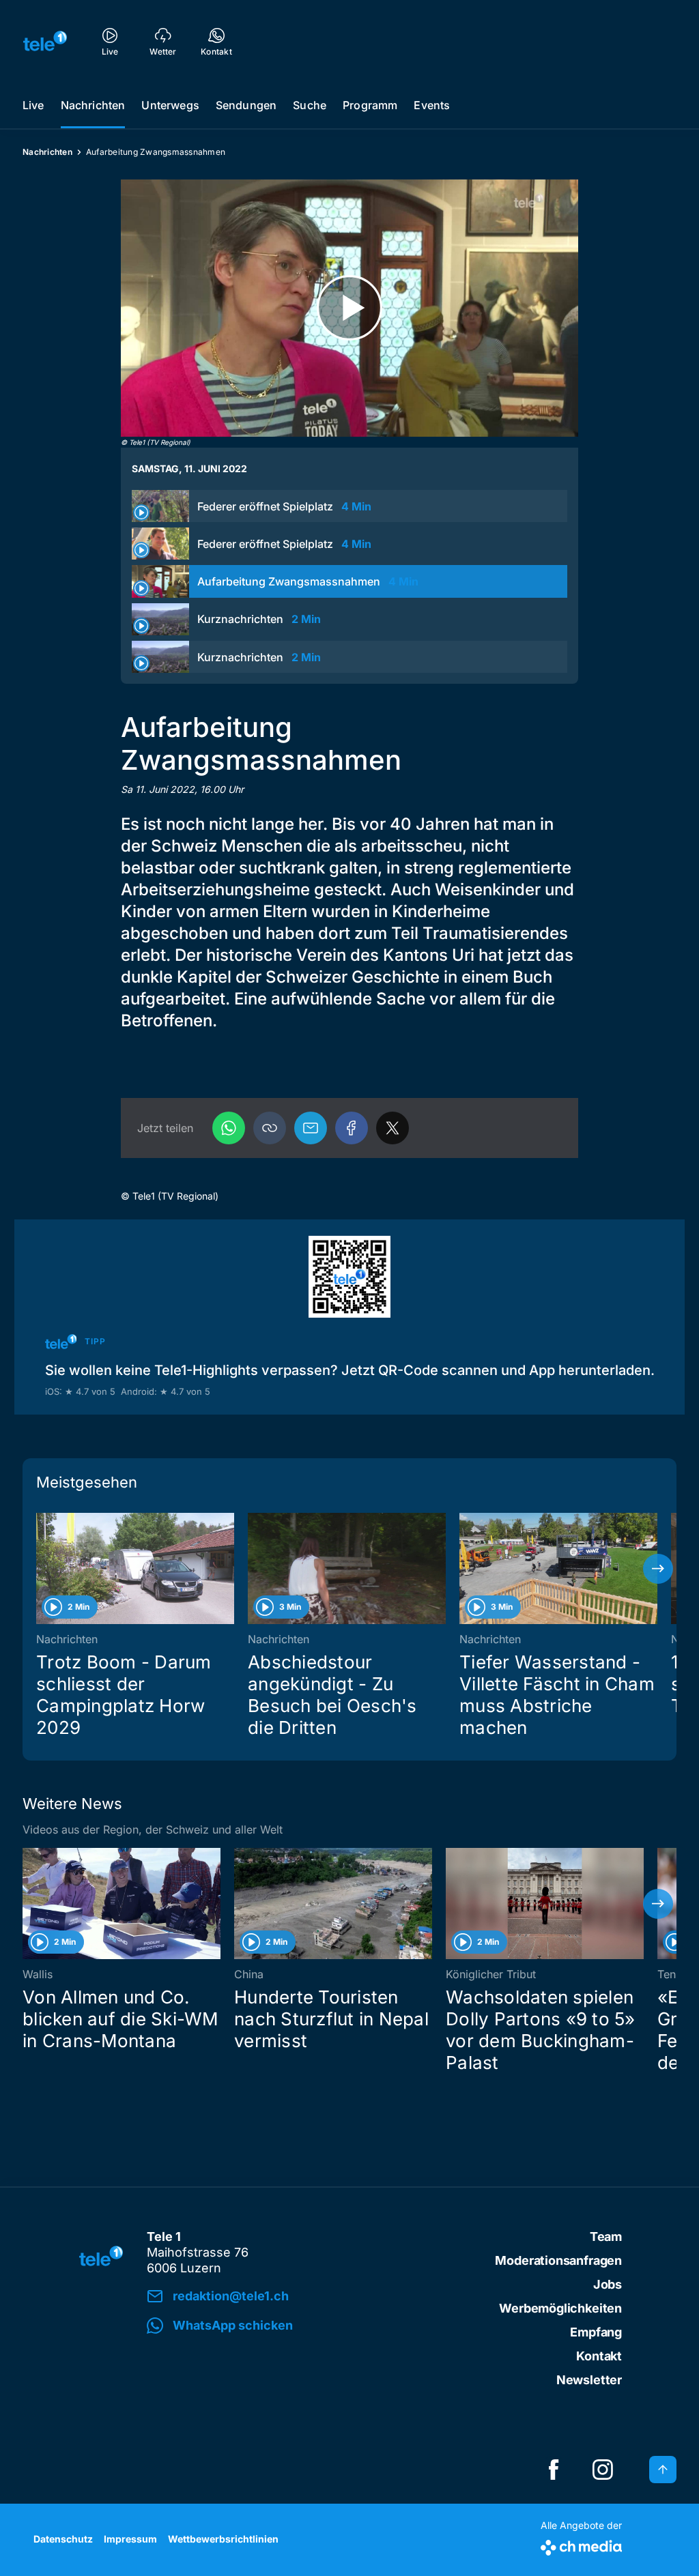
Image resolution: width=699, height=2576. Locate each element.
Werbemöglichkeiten (560, 2308)
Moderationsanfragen (558, 2260)
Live (33, 105)
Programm (370, 105)
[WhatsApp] (229, 1128)
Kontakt (599, 2356)
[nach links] (41, 1569)
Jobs (608, 2284)
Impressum (130, 2539)
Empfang (596, 2332)
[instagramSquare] (603, 2470)
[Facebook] (352, 1128)
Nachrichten (93, 105)
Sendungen (246, 105)
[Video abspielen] (349, 308)
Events (432, 105)
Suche (310, 105)
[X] (393, 1128)
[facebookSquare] (554, 2470)
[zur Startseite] (45, 41)
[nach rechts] (658, 1569)
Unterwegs (170, 105)
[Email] (311, 1128)
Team (606, 2237)
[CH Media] (581, 2545)
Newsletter (589, 2380)
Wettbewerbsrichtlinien (223, 2539)
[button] (270, 1128)
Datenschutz (63, 2539)
